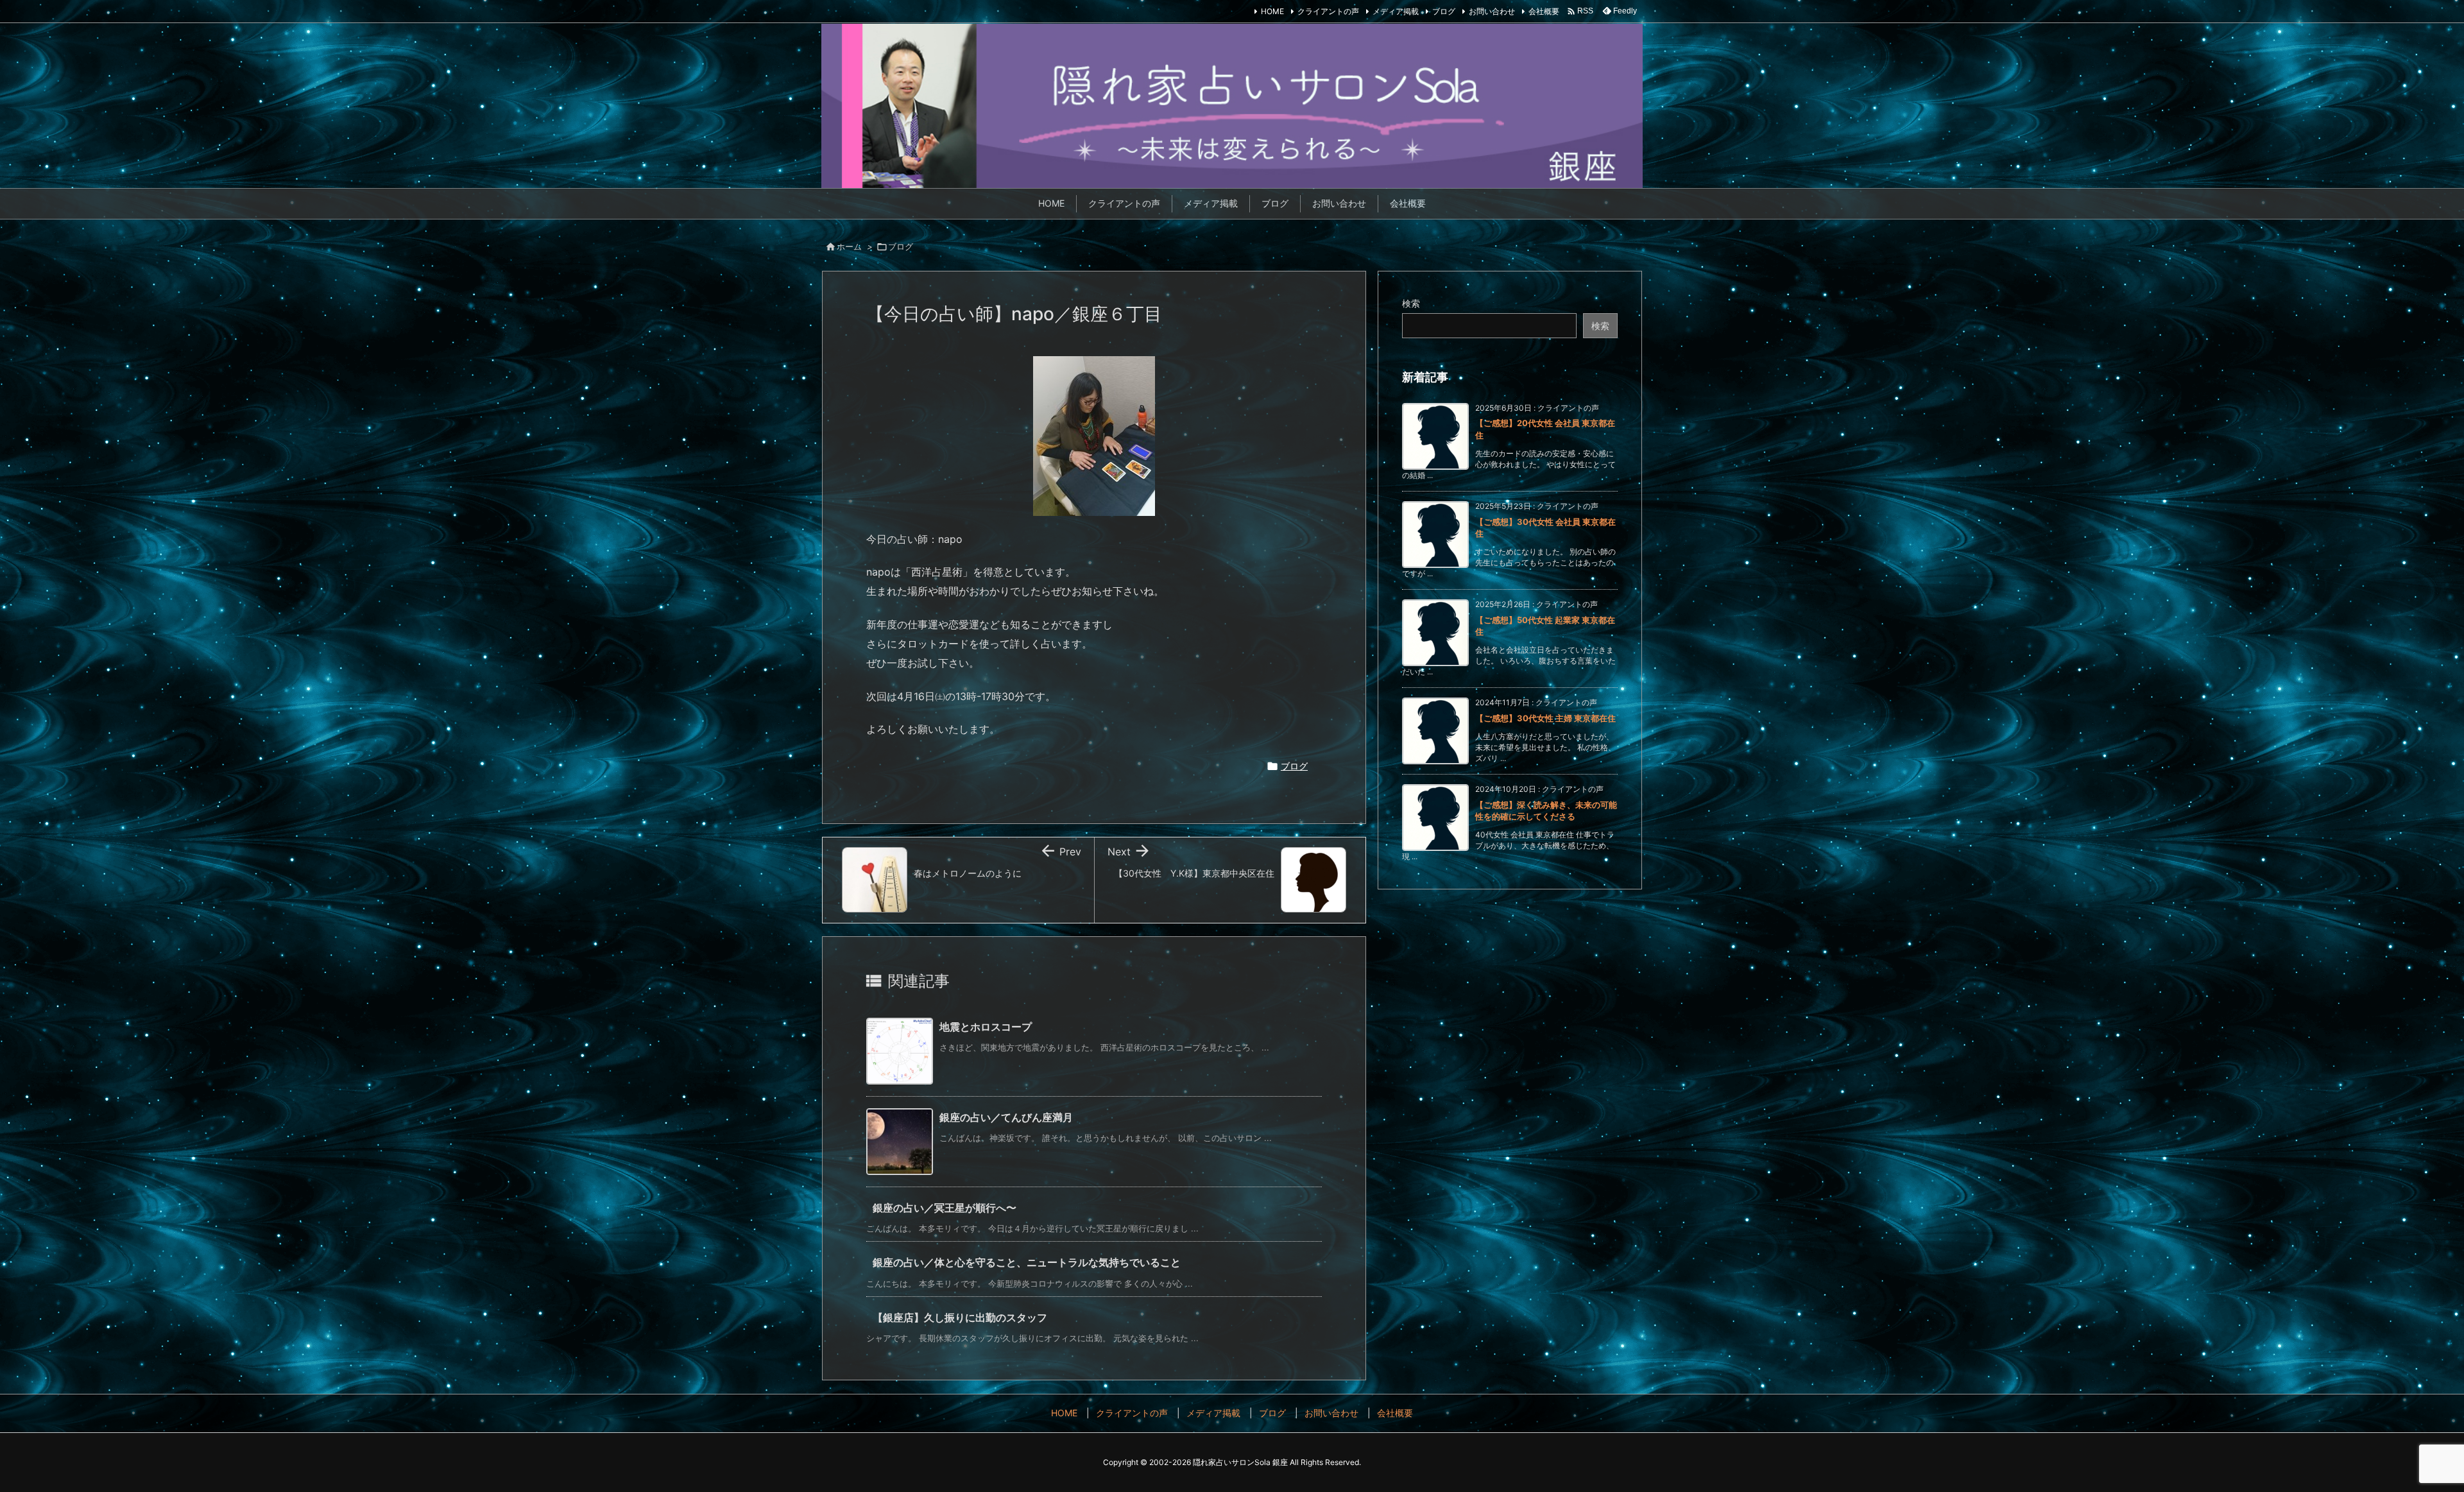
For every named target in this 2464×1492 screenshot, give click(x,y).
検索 (1411, 303)
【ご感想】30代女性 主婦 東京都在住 (1545, 718)
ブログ (1444, 11)
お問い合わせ (1492, 11)
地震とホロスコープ (986, 1027)
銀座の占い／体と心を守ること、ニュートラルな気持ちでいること (1027, 1262)
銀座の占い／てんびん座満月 (1006, 1117)
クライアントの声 (1328, 11)
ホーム (849, 246)
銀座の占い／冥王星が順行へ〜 (945, 1208)
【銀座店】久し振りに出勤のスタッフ (960, 1317)
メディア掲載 (1396, 11)
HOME (1272, 11)
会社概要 (1544, 11)
